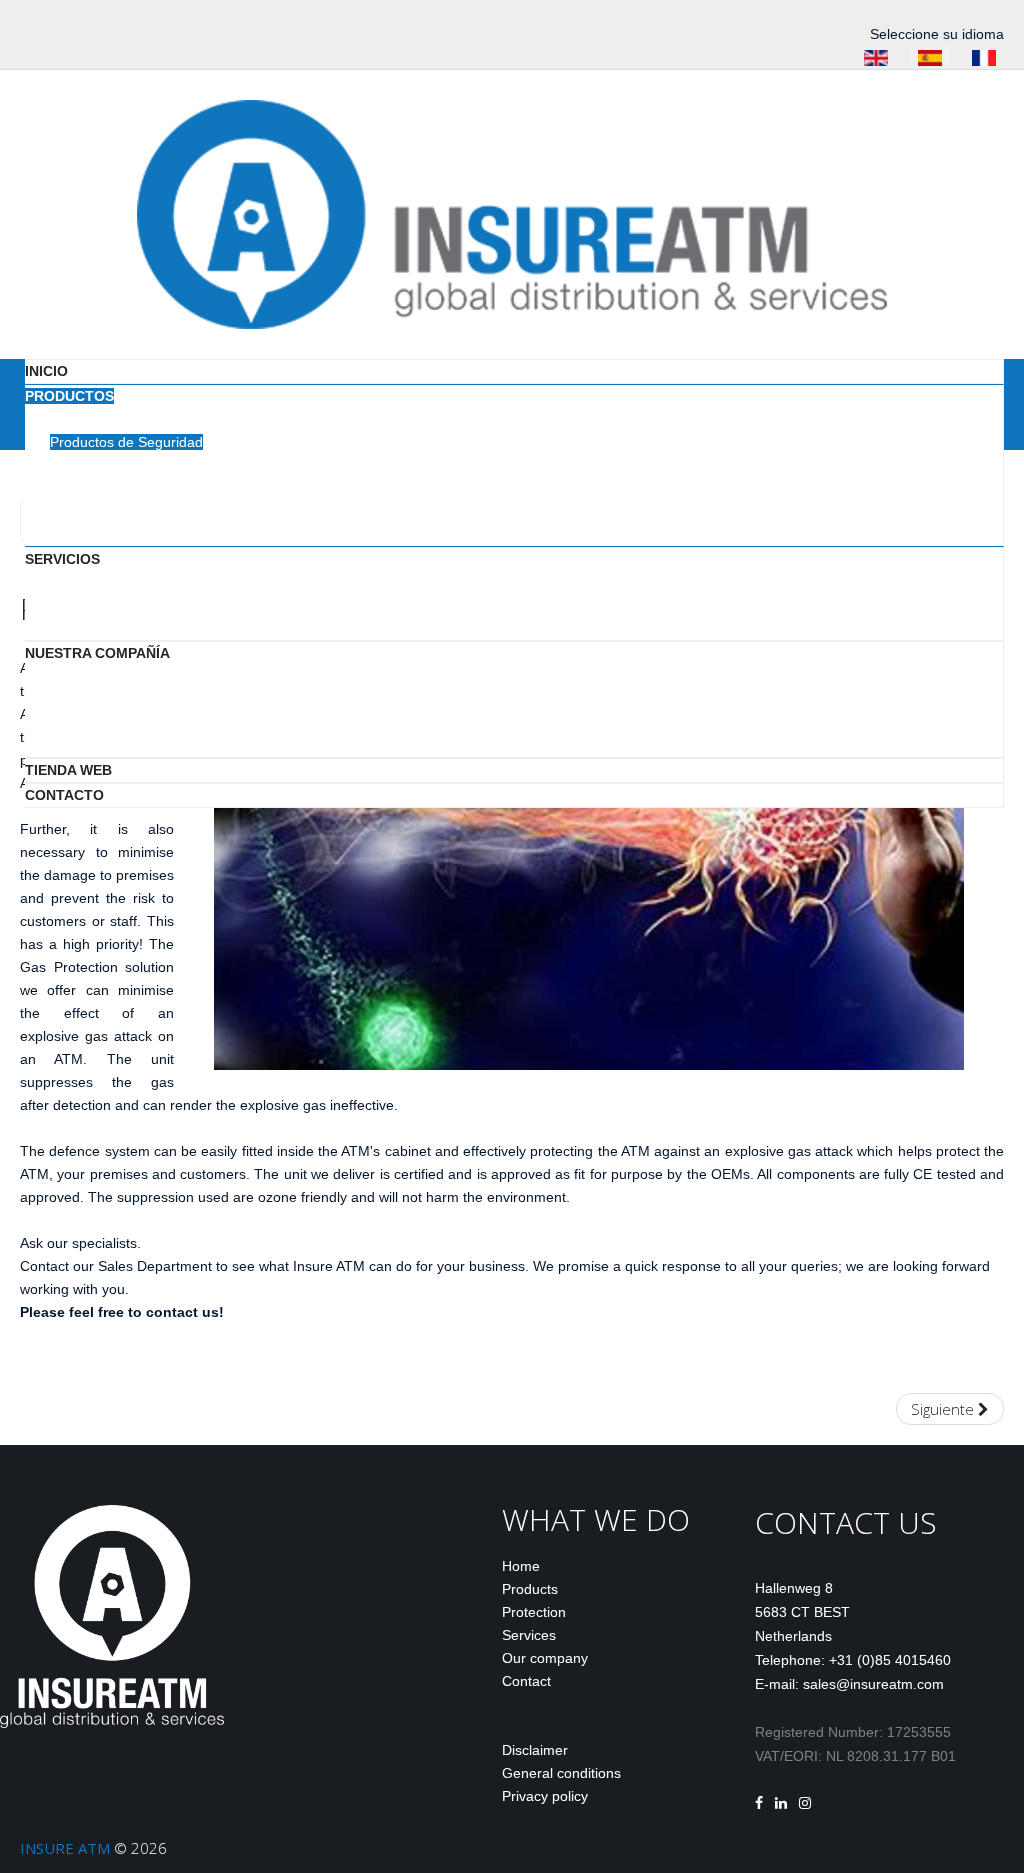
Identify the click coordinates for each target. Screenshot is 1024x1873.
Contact (526, 1681)
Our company (545, 1658)
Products (530, 1589)
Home (521, 1566)
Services (529, 1635)
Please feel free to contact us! (122, 1312)
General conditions (561, 1773)
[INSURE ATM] (512, 213)
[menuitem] (46, 371)
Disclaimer (535, 1750)
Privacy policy (545, 1796)
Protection (534, 1612)
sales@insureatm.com (873, 1684)
